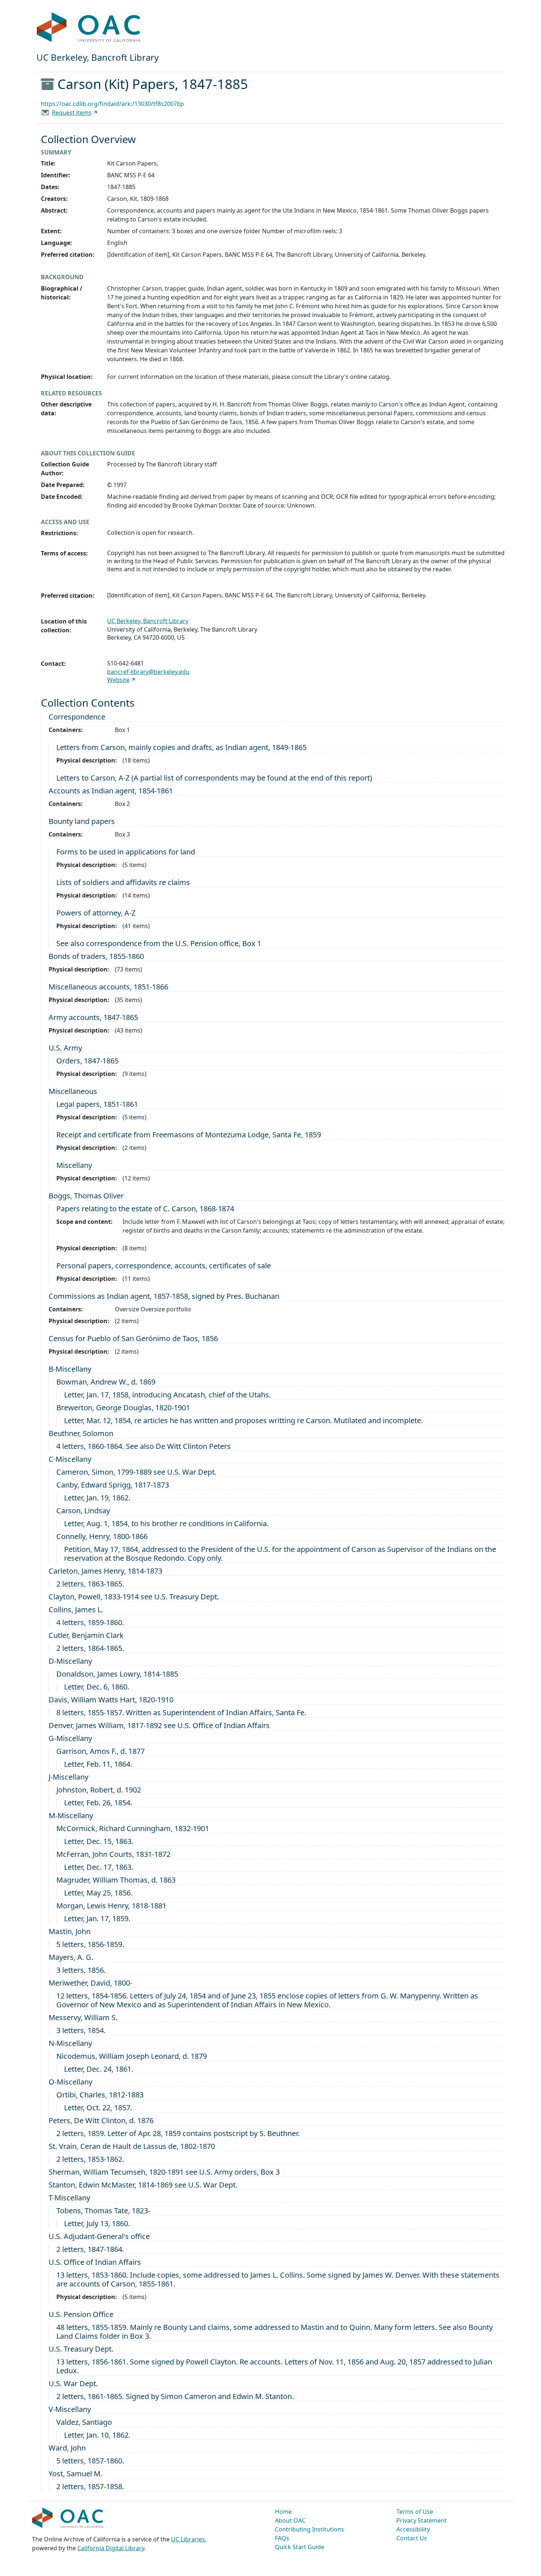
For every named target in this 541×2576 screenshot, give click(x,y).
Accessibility (413, 2529)
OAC (89, 28)
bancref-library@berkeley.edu (148, 672)
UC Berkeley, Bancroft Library (148, 621)
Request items (72, 113)
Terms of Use (415, 2512)
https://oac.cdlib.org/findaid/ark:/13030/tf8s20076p (112, 104)
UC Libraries (188, 2539)
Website (118, 680)
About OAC (290, 2520)
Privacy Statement (422, 2520)
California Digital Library (111, 2548)
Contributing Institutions (310, 2529)
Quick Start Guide (300, 2547)
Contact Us (412, 2538)
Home (283, 2512)
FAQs (282, 2538)
